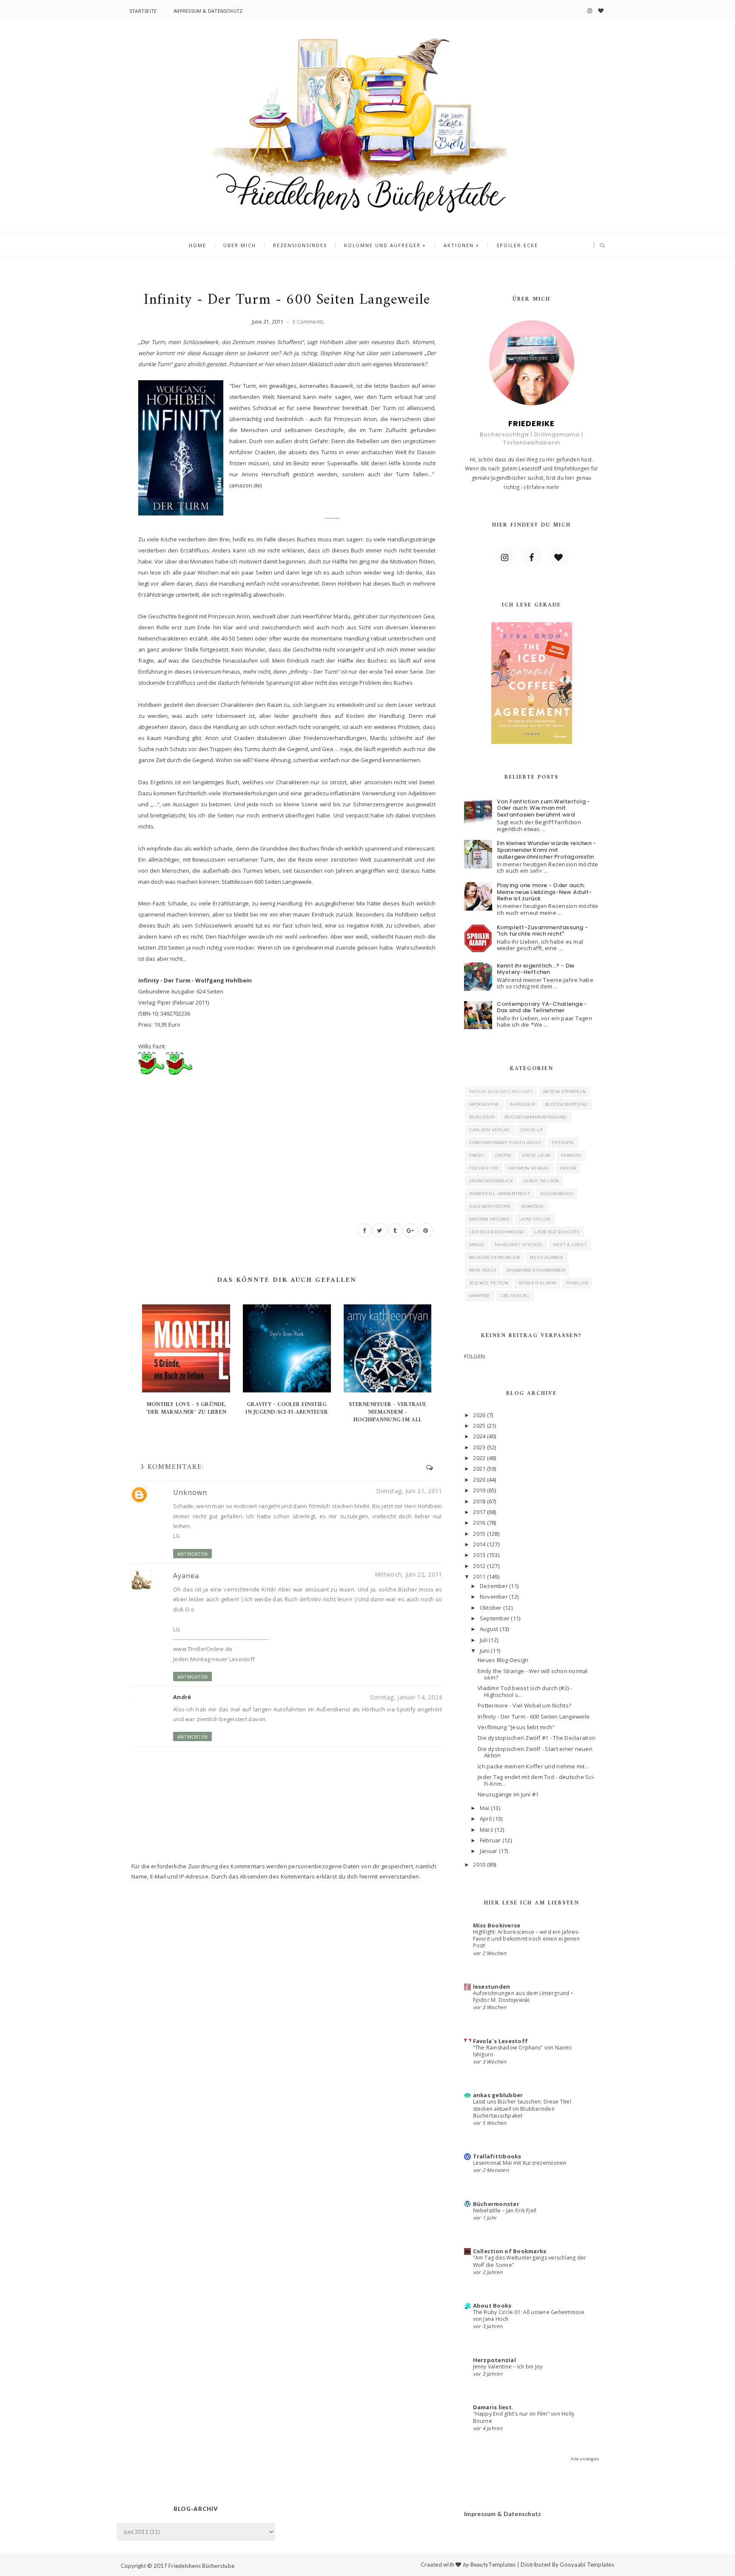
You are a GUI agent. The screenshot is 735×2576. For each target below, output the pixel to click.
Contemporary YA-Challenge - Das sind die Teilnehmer (542, 1007)
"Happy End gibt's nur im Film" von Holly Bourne (524, 2417)
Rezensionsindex (300, 245)
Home (198, 245)
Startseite (143, 11)
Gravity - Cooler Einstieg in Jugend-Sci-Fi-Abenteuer (287, 1408)
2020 (479, 1480)
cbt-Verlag (515, 1296)
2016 (479, 1523)
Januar (489, 1851)
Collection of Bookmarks (510, 2251)
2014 (479, 1544)
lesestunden (492, 1987)
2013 (479, 1555)
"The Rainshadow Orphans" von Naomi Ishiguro (522, 2051)
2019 (479, 1490)
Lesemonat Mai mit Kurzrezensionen (520, 2163)
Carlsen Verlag (490, 1130)
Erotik (503, 1155)
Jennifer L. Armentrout (500, 1194)
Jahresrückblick (491, 1181)
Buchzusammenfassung (536, 1117)
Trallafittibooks (497, 2156)
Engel (477, 1155)
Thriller (577, 1283)
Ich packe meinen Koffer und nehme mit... (533, 1766)
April (486, 1819)
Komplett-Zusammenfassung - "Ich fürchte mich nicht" (543, 931)
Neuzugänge (547, 1257)
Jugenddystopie (490, 1206)
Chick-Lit (532, 1130)
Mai (485, 1808)
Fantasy (571, 1155)
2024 (479, 1436)
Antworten (192, 1554)
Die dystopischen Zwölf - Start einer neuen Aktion (535, 1752)
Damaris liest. (493, 2407)
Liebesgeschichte (557, 1232)
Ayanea (186, 1576)
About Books (492, 2306)
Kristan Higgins (489, 1219)
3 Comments (308, 322)
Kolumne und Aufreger (382, 245)
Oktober (491, 1608)
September (495, 1618)
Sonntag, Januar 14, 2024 (406, 1697)
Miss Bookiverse (497, 1925)
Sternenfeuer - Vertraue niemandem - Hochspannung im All (387, 1412)
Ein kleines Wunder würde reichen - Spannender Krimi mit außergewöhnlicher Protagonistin (547, 850)
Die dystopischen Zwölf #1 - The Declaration (537, 1738)
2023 (479, 1447)
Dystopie (563, 1143)
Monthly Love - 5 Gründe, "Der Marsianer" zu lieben (186, 1408)
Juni (485, 1651)
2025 (479, 1426)
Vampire (480, 1296)
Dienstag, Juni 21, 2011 (409, 1491)
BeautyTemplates (493, 2565)
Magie (477, 1245)
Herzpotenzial (494, 2360)
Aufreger (522, 1104)
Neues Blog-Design (503, 1660)
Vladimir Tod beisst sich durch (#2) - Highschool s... (525, 1691)
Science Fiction (489, 1283)
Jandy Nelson (541, 1181)
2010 (479, 1864)
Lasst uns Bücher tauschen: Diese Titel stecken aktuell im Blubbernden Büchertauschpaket (522, 2108)
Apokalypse (484, 1104)
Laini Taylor (535, 1219)
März (487, 1830)
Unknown (190, 1492)
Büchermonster (496, 2204)
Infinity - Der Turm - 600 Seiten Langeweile (534, 1716)
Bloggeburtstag (566, 1104)
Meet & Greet (570, 1245)
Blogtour (482, 1117)
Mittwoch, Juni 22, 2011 (408, 1574)
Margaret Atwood (519, 1245)
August (489, 1629)
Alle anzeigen (585, 2459)
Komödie (533, 1206)
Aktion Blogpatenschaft (501, 1092)
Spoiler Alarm (537, 1283)
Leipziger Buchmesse (497, 1232)
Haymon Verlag (529, 1168)
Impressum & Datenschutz (208, 11)
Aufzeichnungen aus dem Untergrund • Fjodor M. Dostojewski (523, 1997)
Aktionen (459, 245)
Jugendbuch (557, 1194)
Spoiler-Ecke (517, 245)
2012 (479, 1566)
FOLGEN (475, 1356)
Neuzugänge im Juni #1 (508, 1794)
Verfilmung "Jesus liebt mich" (516, 1727)
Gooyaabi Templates (587, 2565)
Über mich (240, 245)
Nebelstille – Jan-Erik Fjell (505, 2210)
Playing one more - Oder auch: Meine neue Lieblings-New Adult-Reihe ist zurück (544, 892)
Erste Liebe (536, 1155)
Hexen (568, 1168)
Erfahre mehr (543, 487)
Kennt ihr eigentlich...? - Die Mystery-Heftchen (536, 969)
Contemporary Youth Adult (505, 1143)
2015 (479, 1534)
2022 (479, 1458)
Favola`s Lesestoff (501, 2041)
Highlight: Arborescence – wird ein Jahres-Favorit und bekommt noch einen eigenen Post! (526, 1939)
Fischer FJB (484, 1168)
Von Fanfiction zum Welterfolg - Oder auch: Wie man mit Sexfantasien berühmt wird (544, 808)
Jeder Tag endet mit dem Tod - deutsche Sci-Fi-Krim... (536, 1780)
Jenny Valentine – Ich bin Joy (508, 2367)
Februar (490, 1840)
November (494, 1597)
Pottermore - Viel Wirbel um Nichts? (524, 1705)
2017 (479, 1512)
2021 (479, 1469)
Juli (484, 1640)
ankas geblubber (498, 2095)
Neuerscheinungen (495, 1257)
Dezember (494, 1586)
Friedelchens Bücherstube (201, 2566)
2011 (479, 1577)
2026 (479, 1415)
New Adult (483, 1270)
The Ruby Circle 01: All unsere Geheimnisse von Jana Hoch (529, 2316)
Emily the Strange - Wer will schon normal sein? (533, 1674)
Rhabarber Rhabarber (536, 1270)
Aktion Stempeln (564, 1092)
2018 (479, 1501)
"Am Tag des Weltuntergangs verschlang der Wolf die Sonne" (530, 2261)
